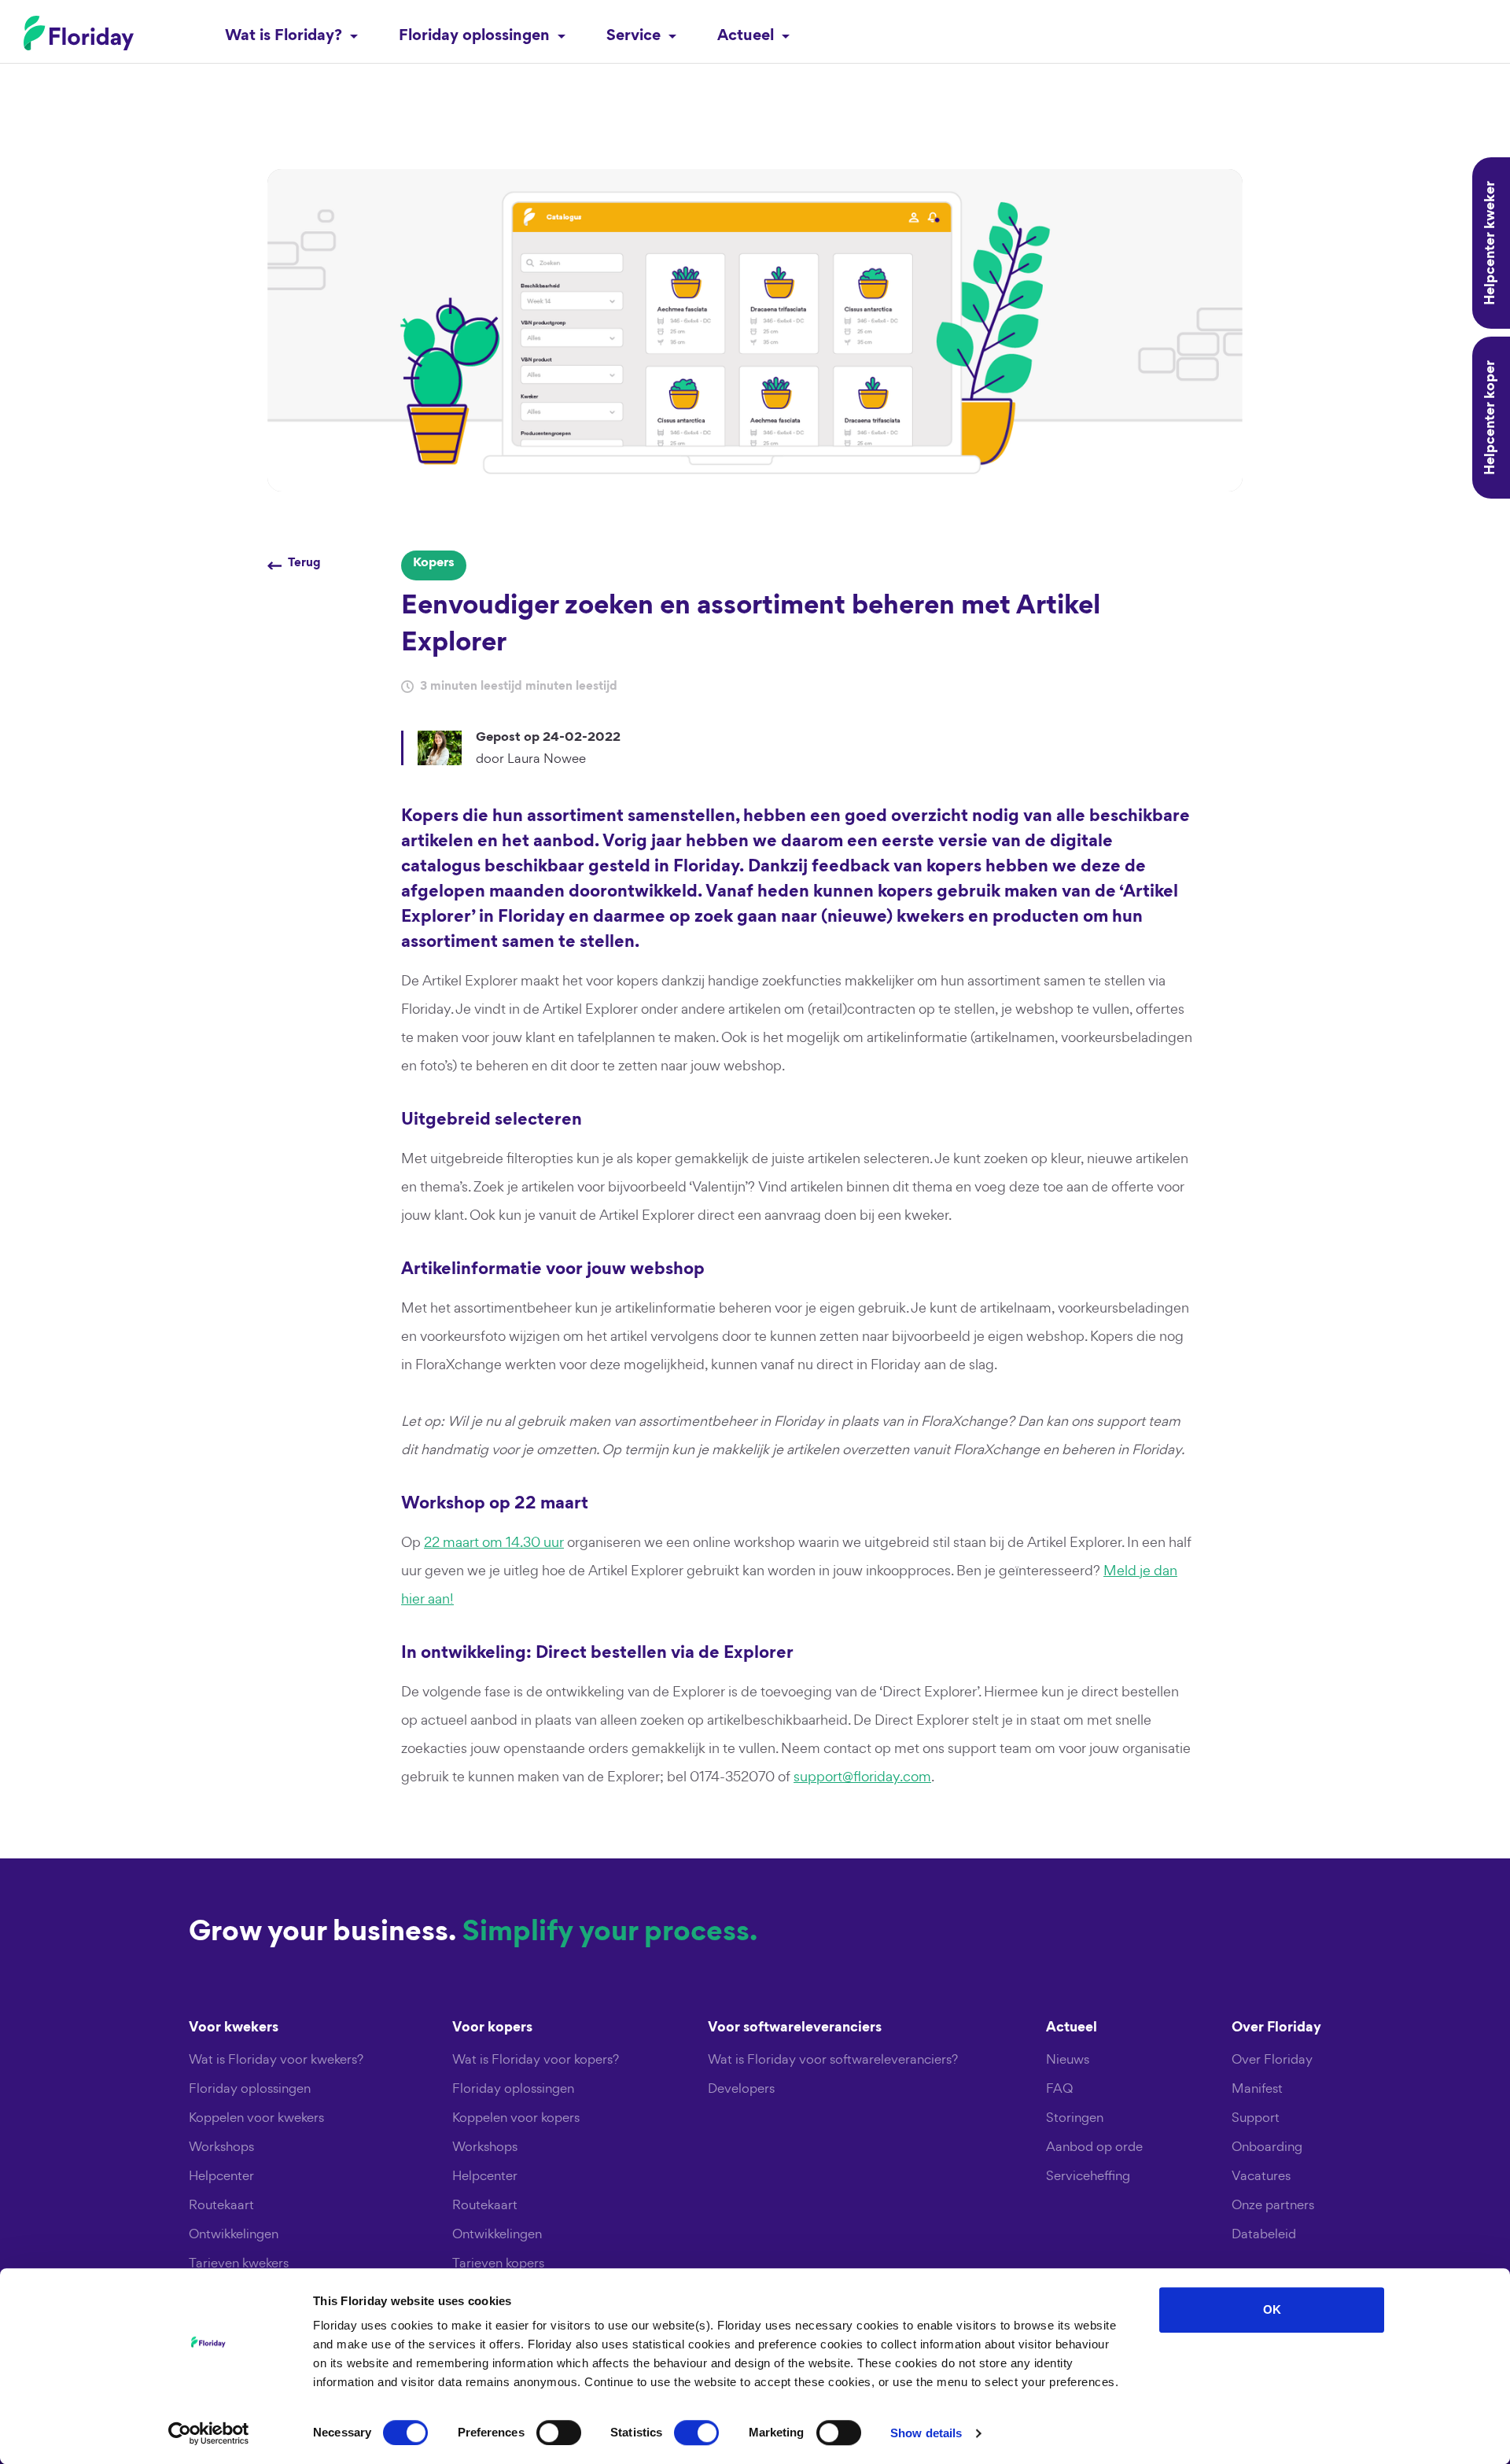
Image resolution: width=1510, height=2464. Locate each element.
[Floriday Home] (79, 33)
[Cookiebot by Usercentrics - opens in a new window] (209, 2433)
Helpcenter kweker (1491, 243)
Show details (926, 2433)
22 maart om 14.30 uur (494, 1542)
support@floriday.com (862, 1776)
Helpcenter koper (1491, 418)
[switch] (559, 2433)
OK (1272, 2309)
